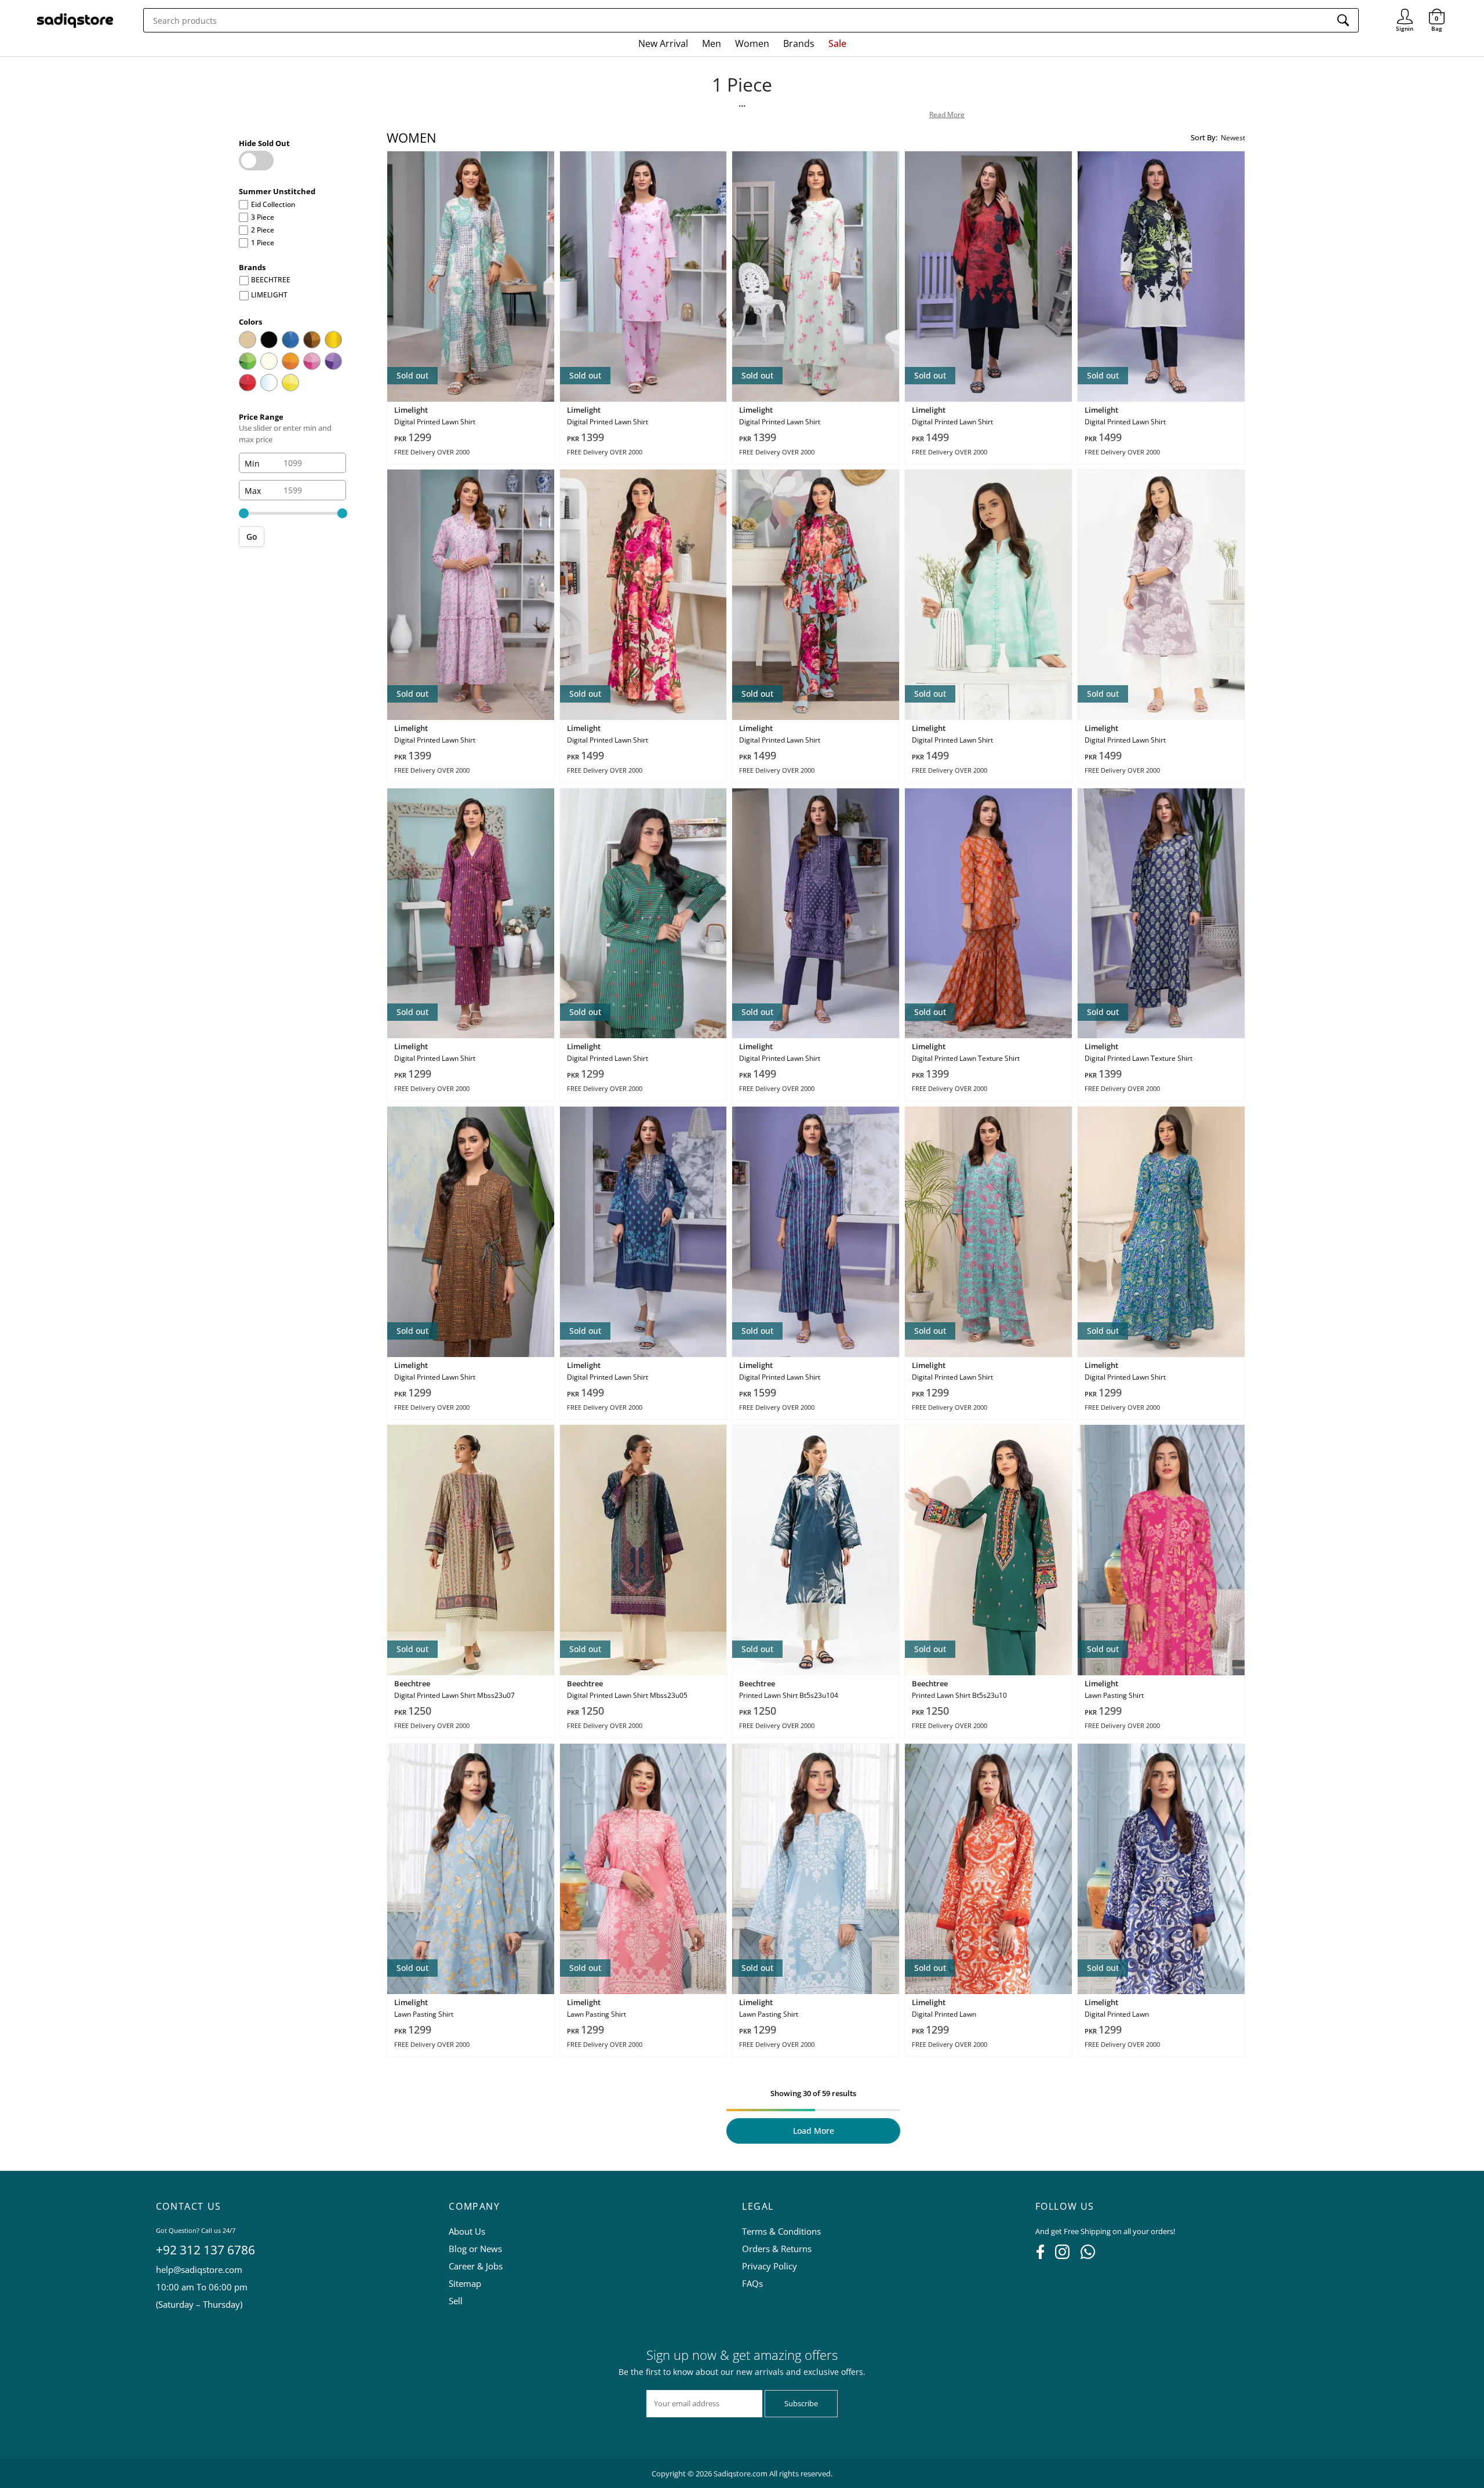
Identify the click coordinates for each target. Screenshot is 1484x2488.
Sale (837, 43)
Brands (799, 43)
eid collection (273, 204)
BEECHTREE (271, 280)
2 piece (263, 230)
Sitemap (465, 2283)
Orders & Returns (777, 2249)
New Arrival (663, 43)
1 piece (263, 243)
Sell (456, 2301)
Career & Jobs (476, 2266)
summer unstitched (277, 191)
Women (752, 43)
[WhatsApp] (1088, 2256)
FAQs (752, 2283)
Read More (947, 114)
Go (252, 536)
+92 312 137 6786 (205, 2250)
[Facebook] (1040, 2256)
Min (252, 463)
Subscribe (801, 2403)
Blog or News (475, 2249)
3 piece (263, 217)
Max (253, 490)
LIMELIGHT (269, 295)
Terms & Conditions (781, 2231)
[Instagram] (1062, 2256)
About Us (467, 2231)
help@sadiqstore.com (199, 2269)
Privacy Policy (770, 2266)
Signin (1405, 12)
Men (712, 43)
